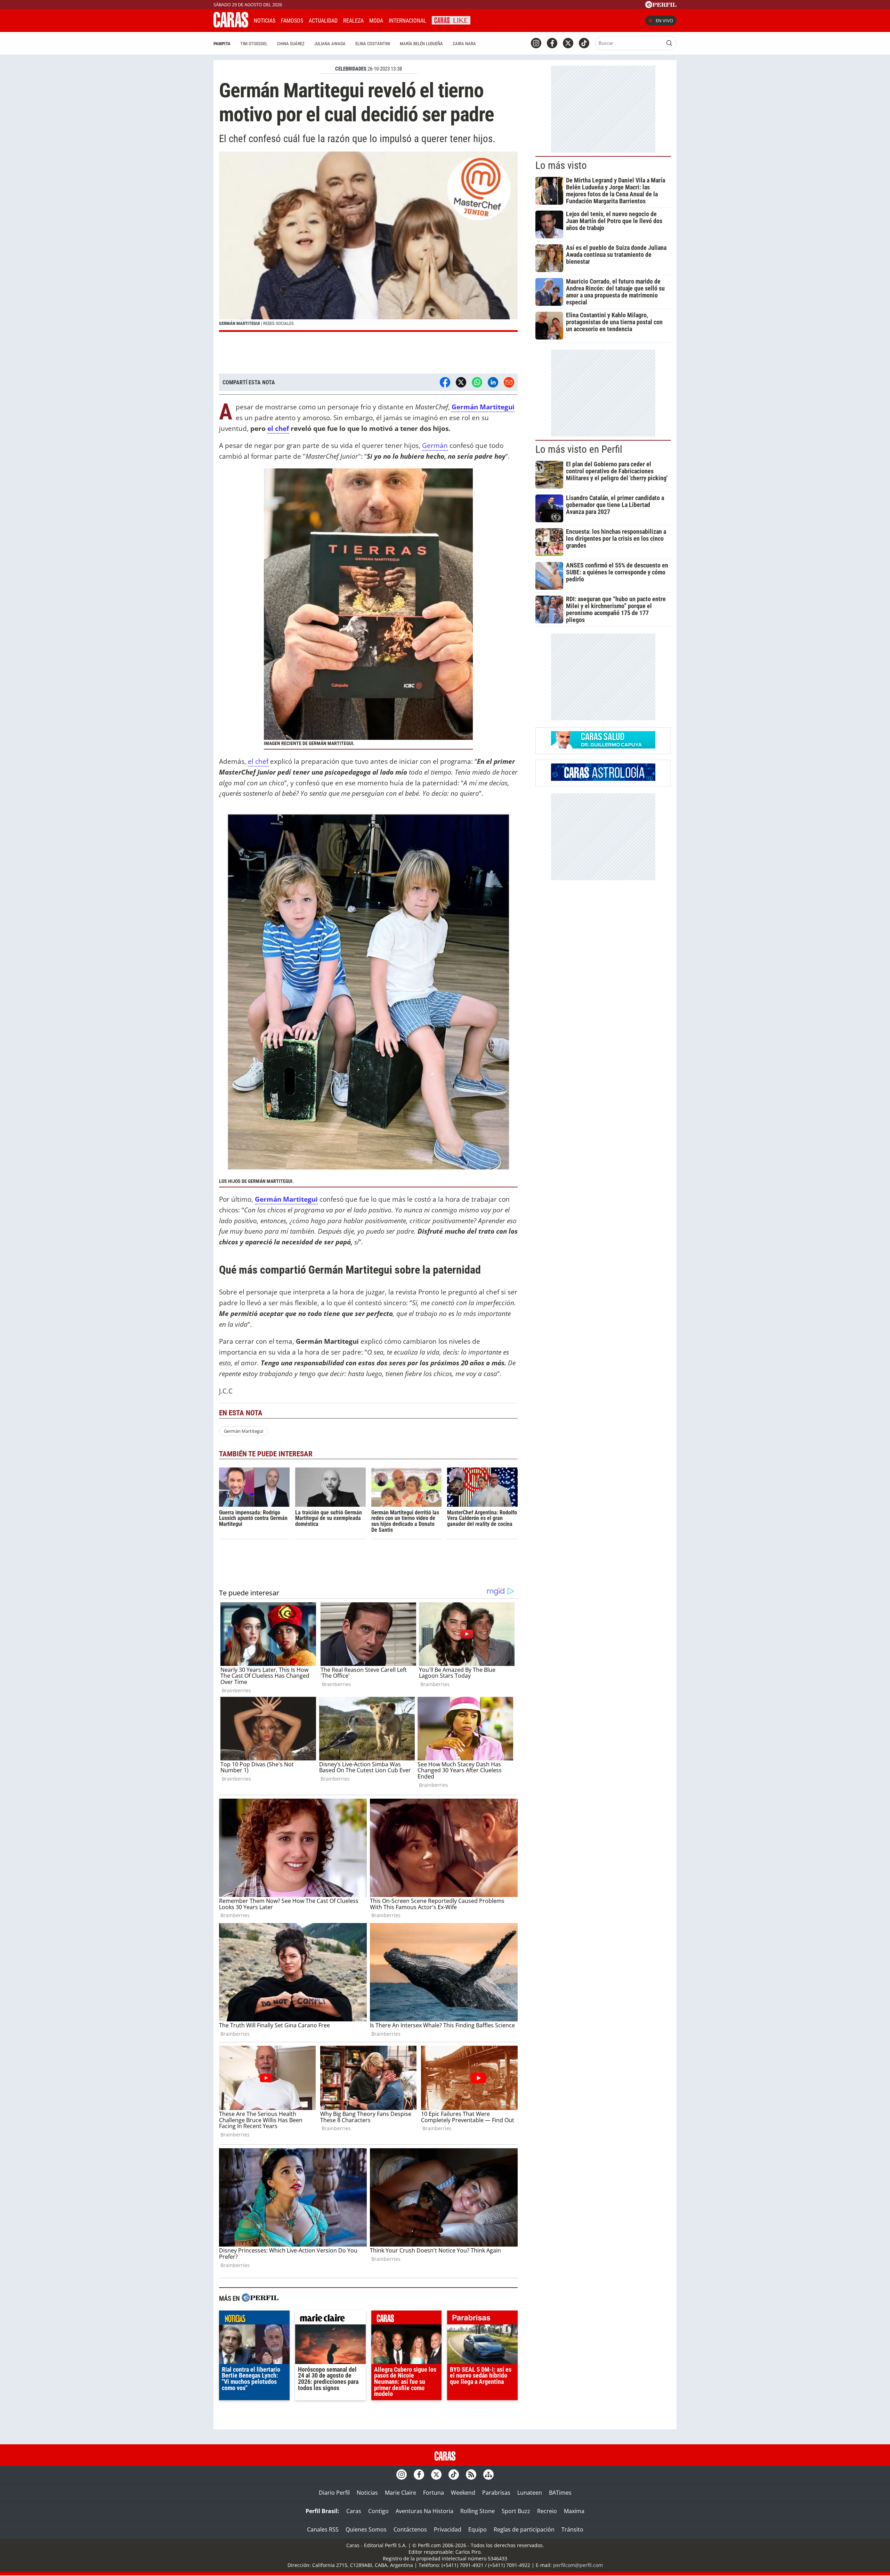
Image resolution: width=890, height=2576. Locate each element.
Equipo (478, 2529)
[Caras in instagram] (536, 43)
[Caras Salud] (603, 746)
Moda (376, 21)
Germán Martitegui (483, 407)
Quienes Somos (366, 2529)
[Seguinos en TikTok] (584, 43)
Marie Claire (400, 2493)
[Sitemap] (488, 2475)
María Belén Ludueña (421, 44)
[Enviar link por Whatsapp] (477, 382)
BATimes (560, 2493)
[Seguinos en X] (568, 43)
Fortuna (434, 2493)
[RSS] (471, 2475)
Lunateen (530, 2493)
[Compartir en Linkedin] (493, 382)
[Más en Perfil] (260, 2299)
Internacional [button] (407, 21)
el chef (278, 428)
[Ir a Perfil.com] (661, 6)
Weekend (463, 2493)
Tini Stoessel (254, 44)
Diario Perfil (334, 2493)
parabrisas (482, 2319)
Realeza (353, 21)
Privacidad (448, 2529)
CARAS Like (451, 20)
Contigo (378, 2511)
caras (407, 2319)
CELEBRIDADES (351, 69)
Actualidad (323, 21)
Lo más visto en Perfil (579, 449)
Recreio (547, 2511)
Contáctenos (410, 2529)
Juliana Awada (330, 44)
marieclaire (330, 2319)
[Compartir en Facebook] (445, 382)
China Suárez (291, 44)
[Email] (509, 382)
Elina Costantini (373, 44)
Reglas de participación (524, 2529)
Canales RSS (323, 2529)
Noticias (265, 21)
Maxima (574, 2511)
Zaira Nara (464, 44)
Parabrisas (496, 2493)
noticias (254, 2319)
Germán (435, 445)
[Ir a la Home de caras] (231, 25)
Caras (354, 2511)
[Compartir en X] (461, 382)
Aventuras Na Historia (424, 2511)
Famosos (292, 21)
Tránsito (572, 2529)
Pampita (222, 44)
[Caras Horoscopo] (603, 779)
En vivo (664, 21)
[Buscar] (669, 43)
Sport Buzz (516, 2511)
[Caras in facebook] (552, 43)
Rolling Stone (478, 2511)
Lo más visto (561, 165)
